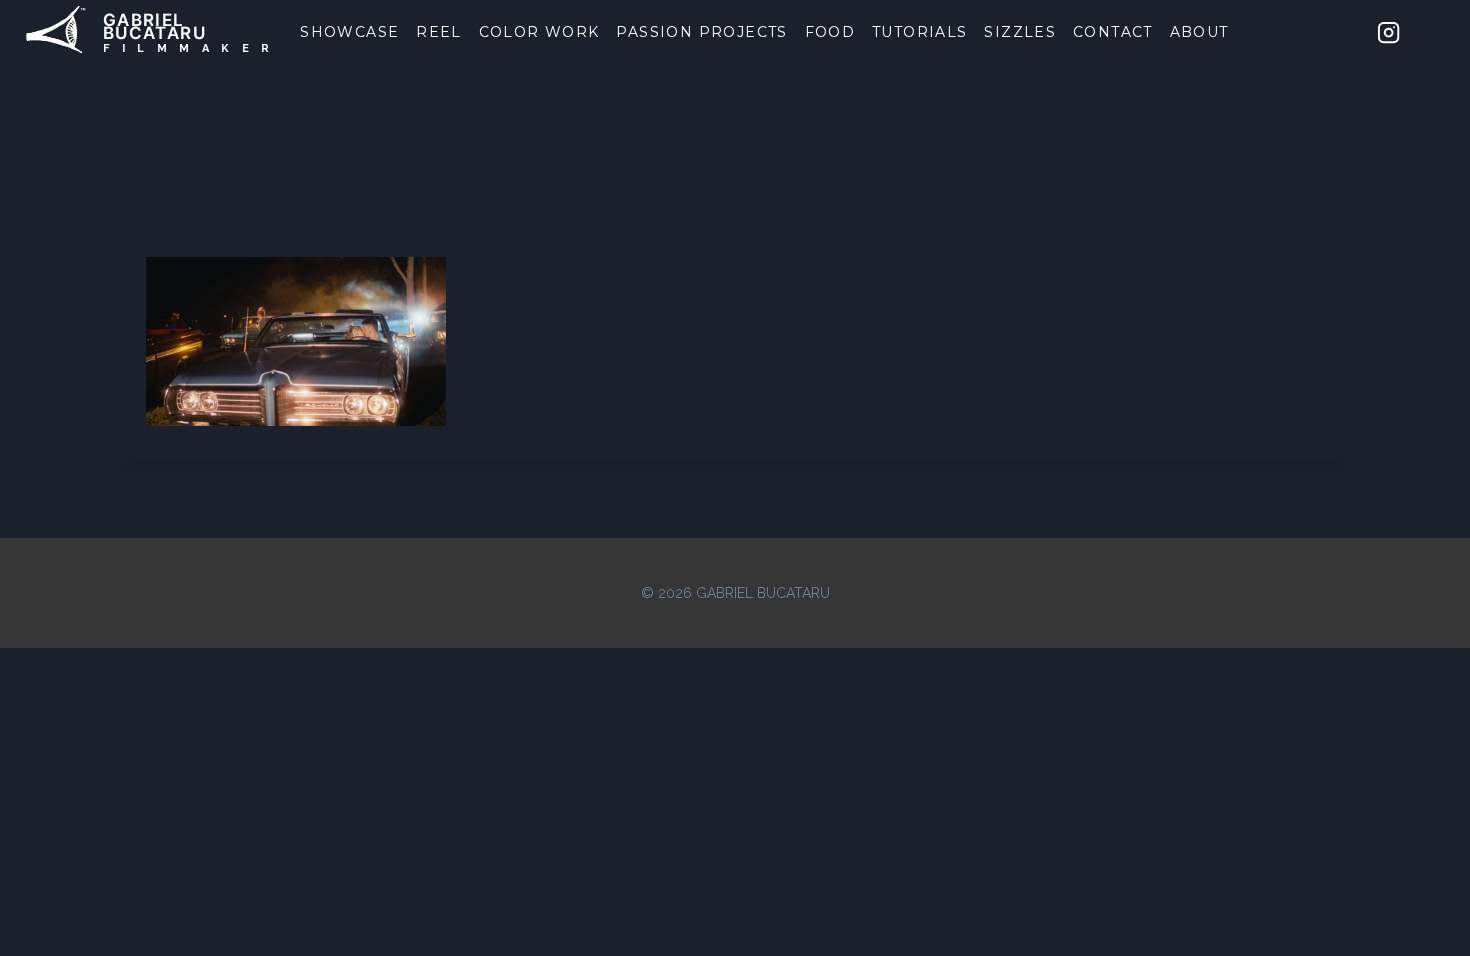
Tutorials (920, 32)
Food (830, 32)
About (1199, 32)
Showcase (349, 32)
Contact (1113, 32)
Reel (439, 32)
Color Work (539, 32)
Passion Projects (701, 32)
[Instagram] (1389, 32)
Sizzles (1020, 32)
